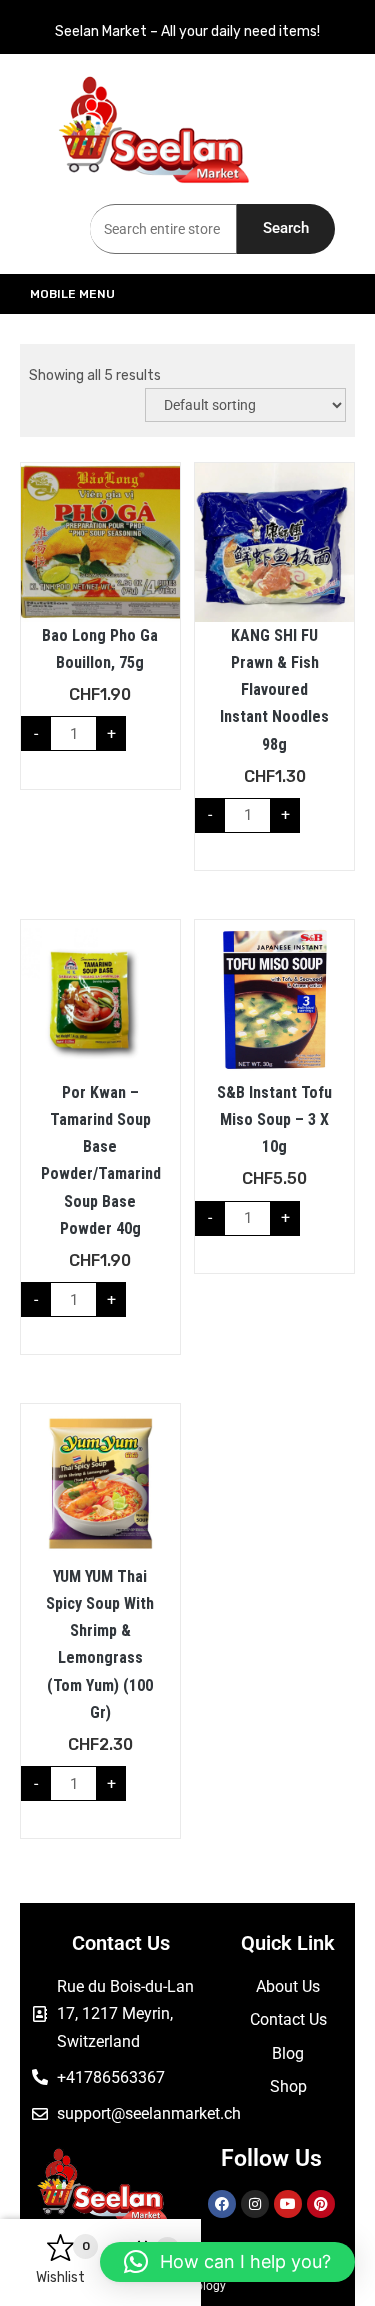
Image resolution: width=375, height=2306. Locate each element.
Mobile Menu (72, 294)
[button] (227, 2262)
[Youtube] (288, 2204)
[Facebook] (222, 2204)
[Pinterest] (321, 2204)
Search (286, 228)
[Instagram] (255, 2204)
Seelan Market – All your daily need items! (187, 31)
